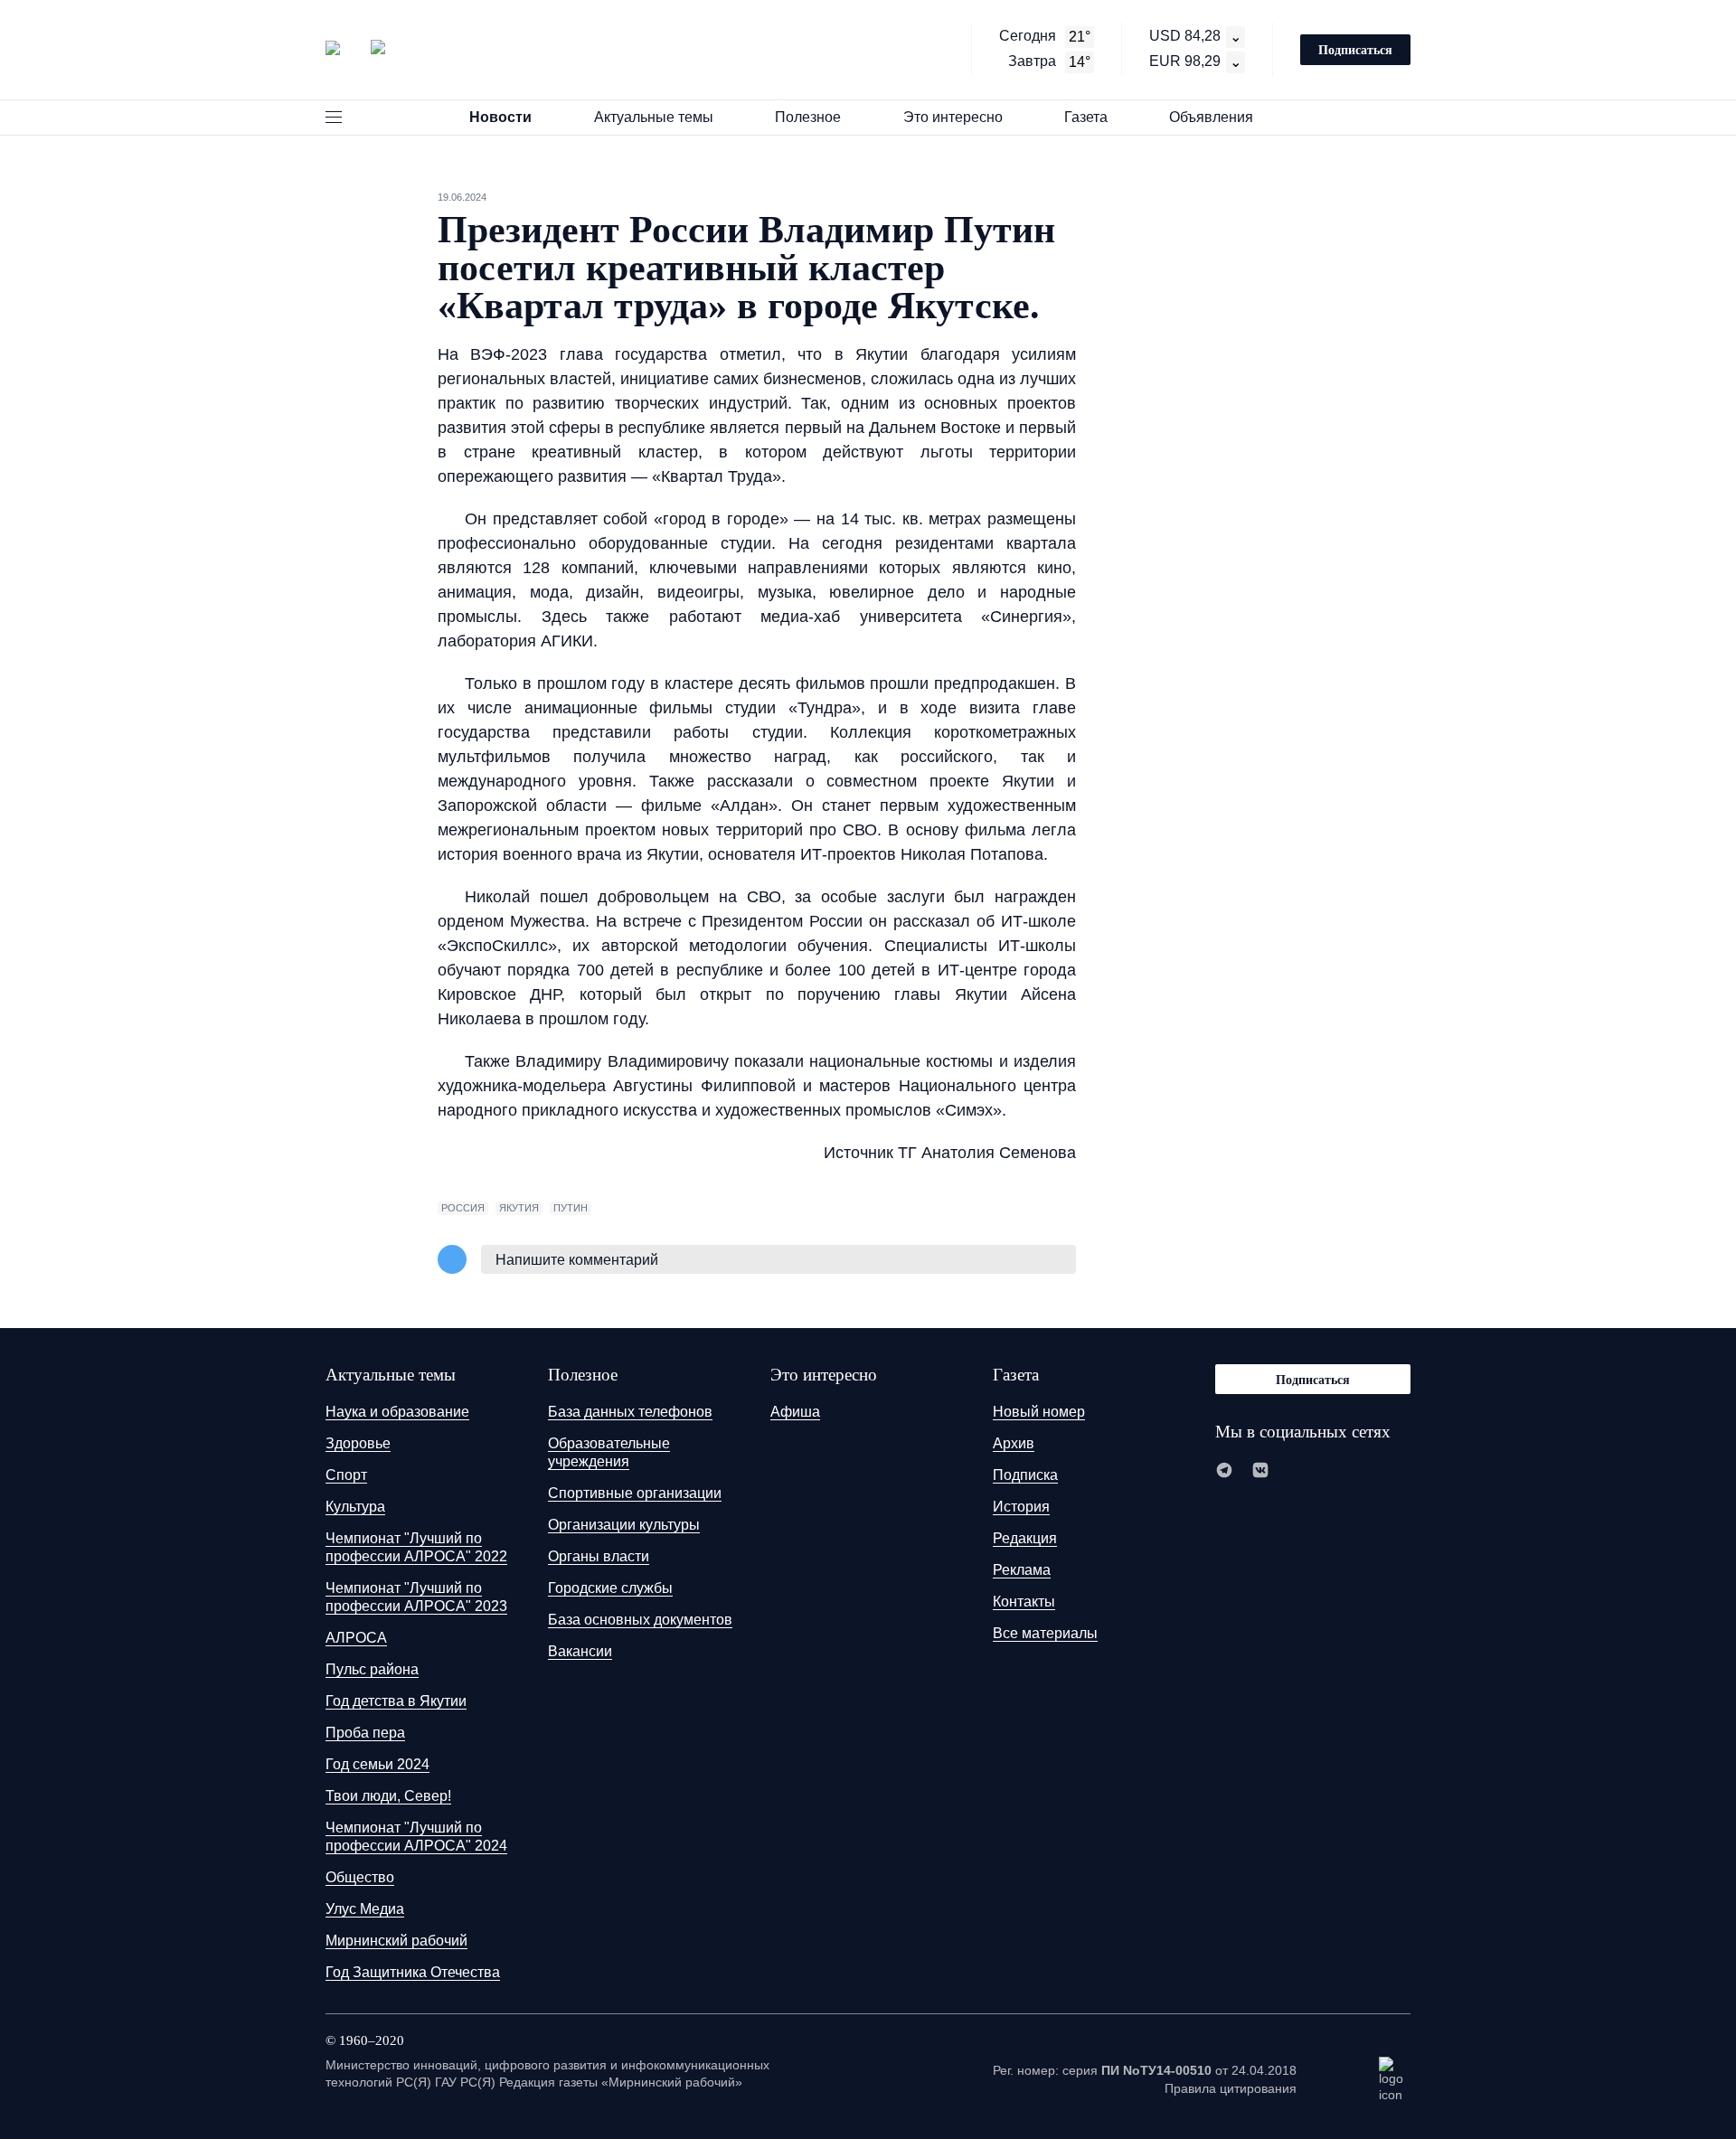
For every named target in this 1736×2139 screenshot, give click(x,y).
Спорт (346, 1475)
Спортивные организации (635, 1493)
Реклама (1022, 1570)
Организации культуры (624, 1525)
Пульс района (372, 1669)
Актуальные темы (654, 117)
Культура (355, 1507)
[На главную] (355, 48)
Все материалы (1045, 1633)
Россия (463, 1208)
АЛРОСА (356, 1638)
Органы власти (599, 1556)
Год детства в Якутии (396, 1701)
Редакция (1025, 1538)
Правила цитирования (1231, 2088)
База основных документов (640, 1620)
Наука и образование (397, 1412)
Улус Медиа (365, 1909)
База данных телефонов (630, 1412)
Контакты (1024, 1602)
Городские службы (610, 1588)
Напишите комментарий (577, 1260)
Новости (500, 117)
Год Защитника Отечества (413, 1972)
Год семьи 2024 (377, 1764)
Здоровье (358, 1443)
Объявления (1211, 117)
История (1021, 1507)
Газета (1086, 117)
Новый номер (1039, 1412)
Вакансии (580, 1651)
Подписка (1025, 1475)
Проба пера (365, 1733)
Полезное (808, 117)
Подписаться (1355, 49)
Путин (571, 1208)
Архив (1014, 1443)
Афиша (795, 1412)
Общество (360, 1877)
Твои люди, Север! (388, 1796)
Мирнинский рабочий (396, 1941)
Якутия (519, 1208)
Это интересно (953, 117)
